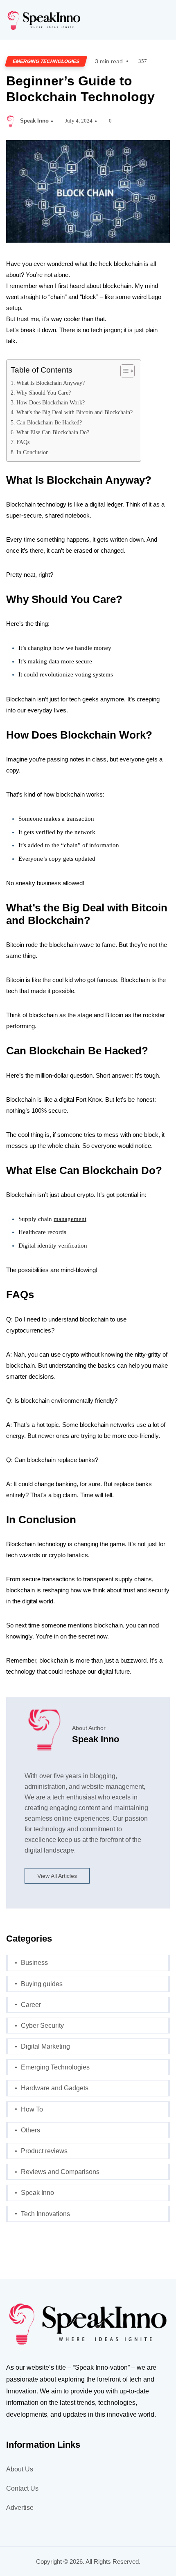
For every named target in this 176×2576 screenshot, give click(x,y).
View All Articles (57, 1876)
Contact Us (22, 2488)
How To (32, 2109)
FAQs (23, 442)
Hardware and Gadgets (55, 2088)
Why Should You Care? (44, 393)
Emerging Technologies (46, 61)
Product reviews (44, 2151)
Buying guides (42, 1984)
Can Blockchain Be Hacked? (49, 422)
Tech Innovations (45, 2214)
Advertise (20, 2508)
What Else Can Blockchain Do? (53, 432)
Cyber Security (42, 2026)
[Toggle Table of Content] (123, 371)
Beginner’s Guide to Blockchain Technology (80, 89)
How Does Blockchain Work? (51, 402)
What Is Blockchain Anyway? (51, 383)
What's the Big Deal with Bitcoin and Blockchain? (74, 412)
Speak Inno (34, 121)
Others (30, 2130)
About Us (20, 2469)
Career (31, 2005)
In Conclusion (33, 452)
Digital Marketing (45, 2046)
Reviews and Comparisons (60, 2172)
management (70, 1219)
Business (34, 1963)
